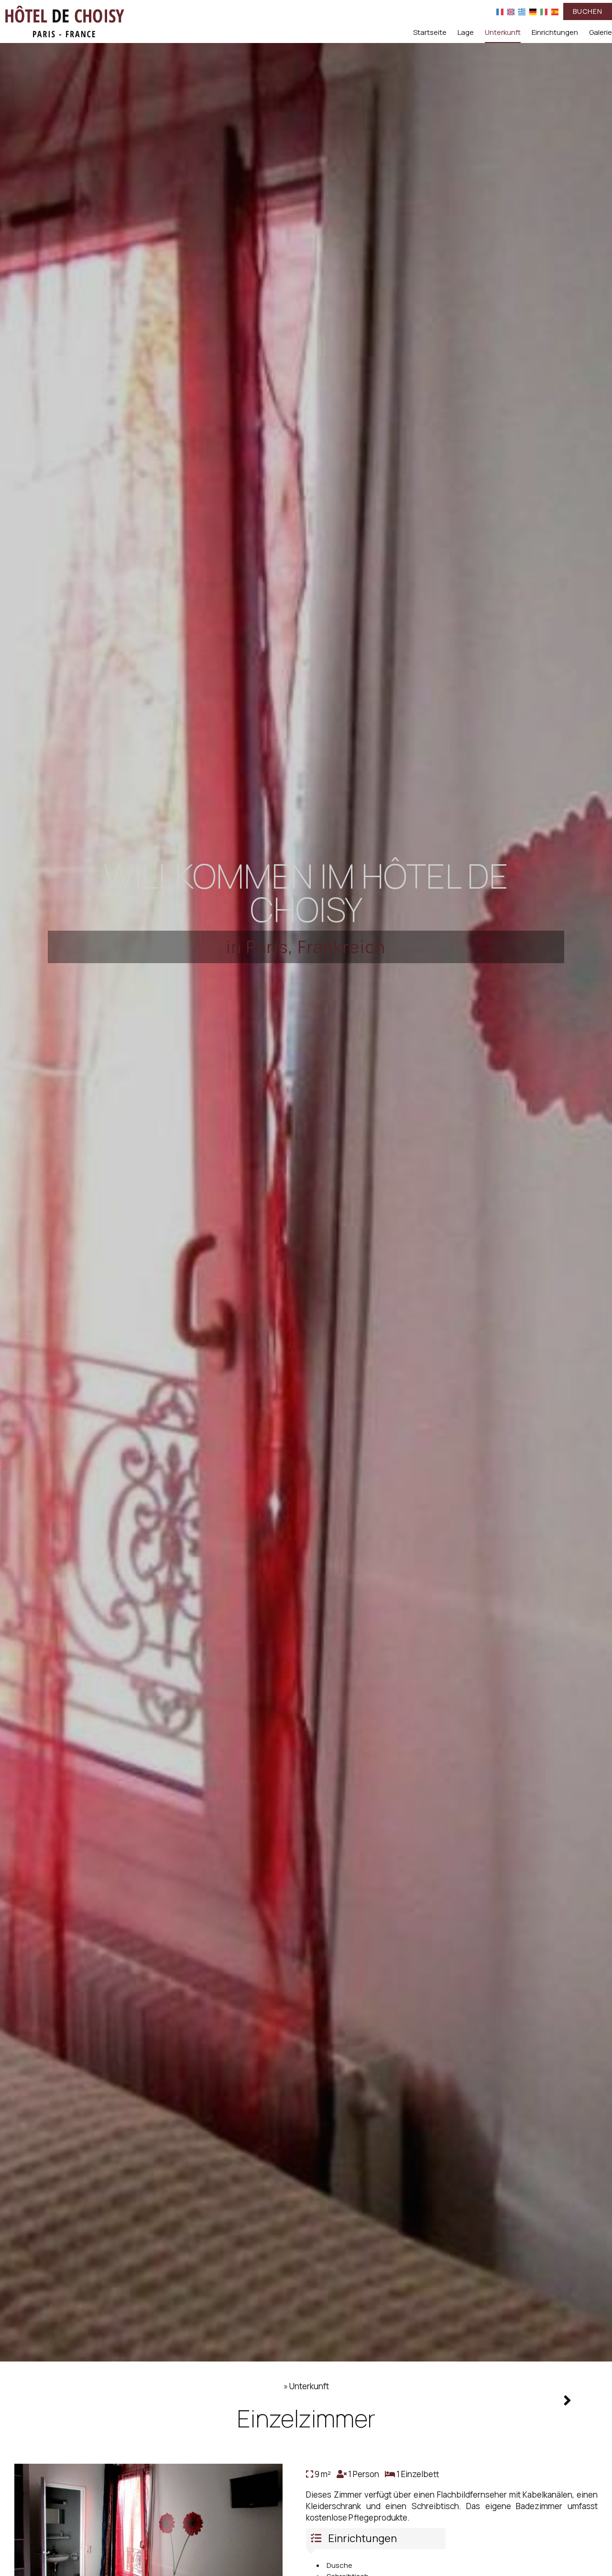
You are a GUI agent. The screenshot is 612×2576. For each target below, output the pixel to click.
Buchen (588, 11)
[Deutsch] (533, 11)
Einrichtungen (555, 32)
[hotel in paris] (65, 21)
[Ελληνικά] (522, 11)
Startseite (430, 32)
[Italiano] (544, 11)
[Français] (500, 11)
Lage (466, 32)
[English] (511, 11)
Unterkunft (503, 32)
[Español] (555, 11)
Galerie (601, 32)
